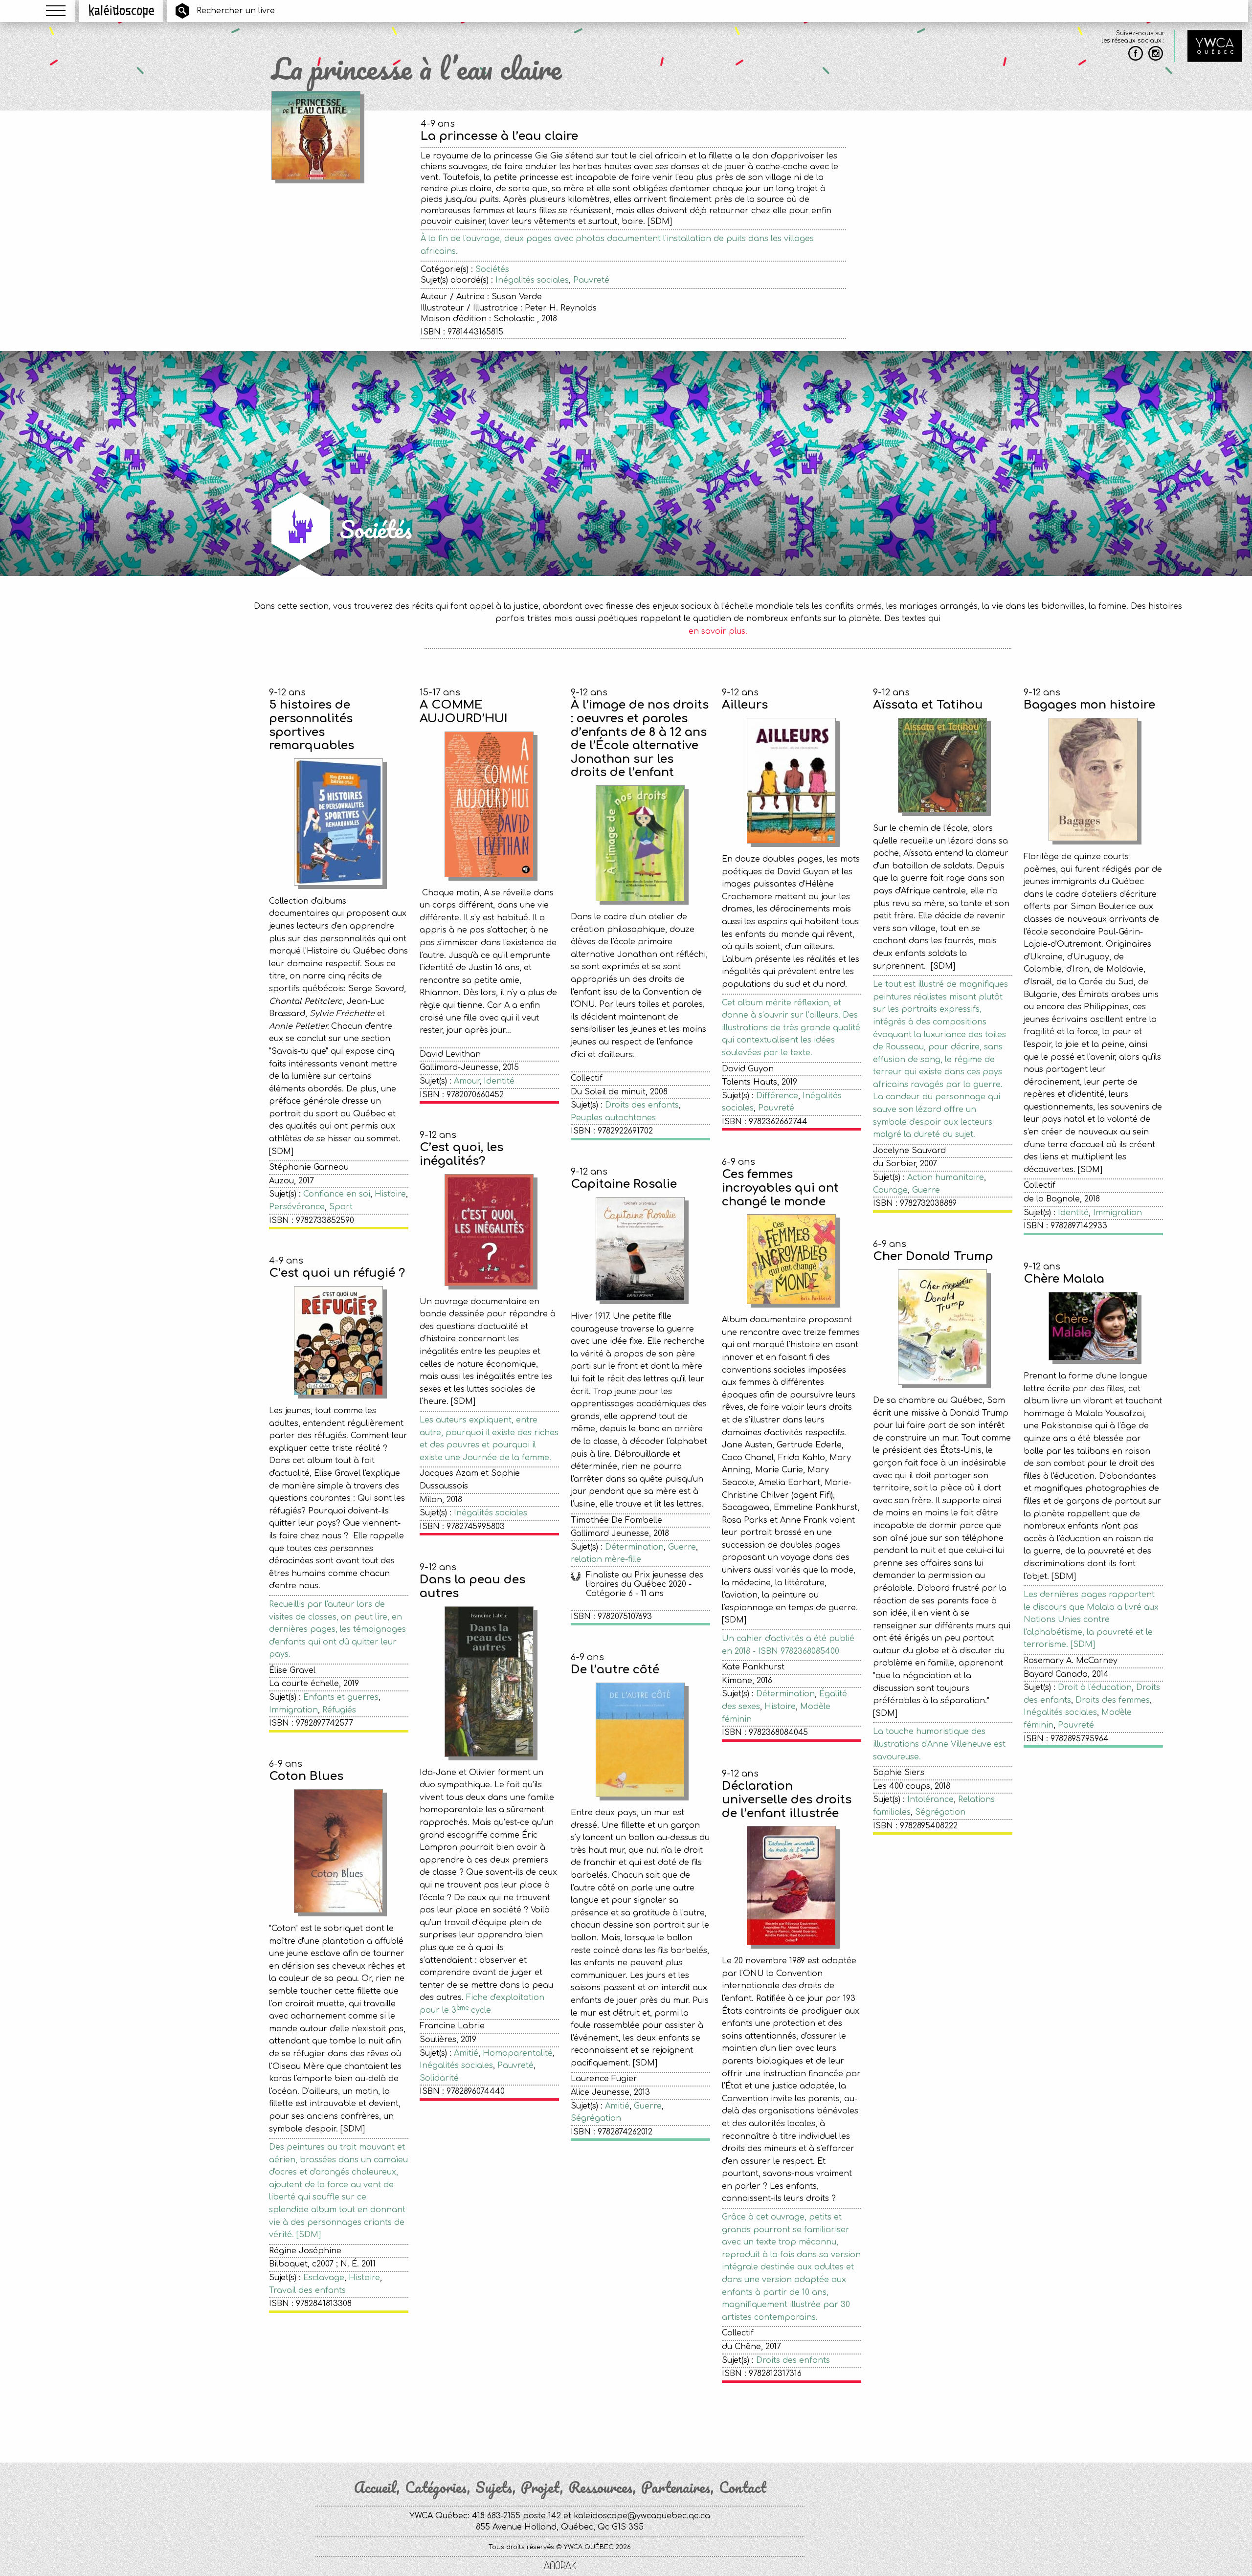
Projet (540, 2487)
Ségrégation (940, 1812)
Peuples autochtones (613, 1118)
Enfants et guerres (341, 1697)
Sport (341, 1207)
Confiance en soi (337, 1194)
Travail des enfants (307, 2290)
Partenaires (676, 2487)
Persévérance (297, 1207)
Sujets (494, 2487)
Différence (777, 1096)
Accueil (375, 2487)
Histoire (390, 1194)
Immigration (1118, 1213)
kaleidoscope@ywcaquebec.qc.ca (642, 2516)
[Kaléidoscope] (122, 11)
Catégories (436, 2487)
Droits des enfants (642, 1105)
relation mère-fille (606, 1559)
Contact (743, 2487)
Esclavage (324, 2278)
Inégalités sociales (532, 280)
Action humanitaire (946, 1177)
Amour (467, 1081)
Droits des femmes (1113, 1700)
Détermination (634, 1547)
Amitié (466, 2053)
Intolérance (930, 1799)
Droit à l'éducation (1095, 1688)
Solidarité (439, 2078)
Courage (890, 1190)
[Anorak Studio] (560, 2566)
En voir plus (718, 2420)
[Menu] (56, 11)
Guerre (926, 1190)
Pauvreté (591, 280)
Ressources (601, 2487)
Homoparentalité (518, 2053)
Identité (499, 1081)
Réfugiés (339, 1710)
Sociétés (492, 269)
